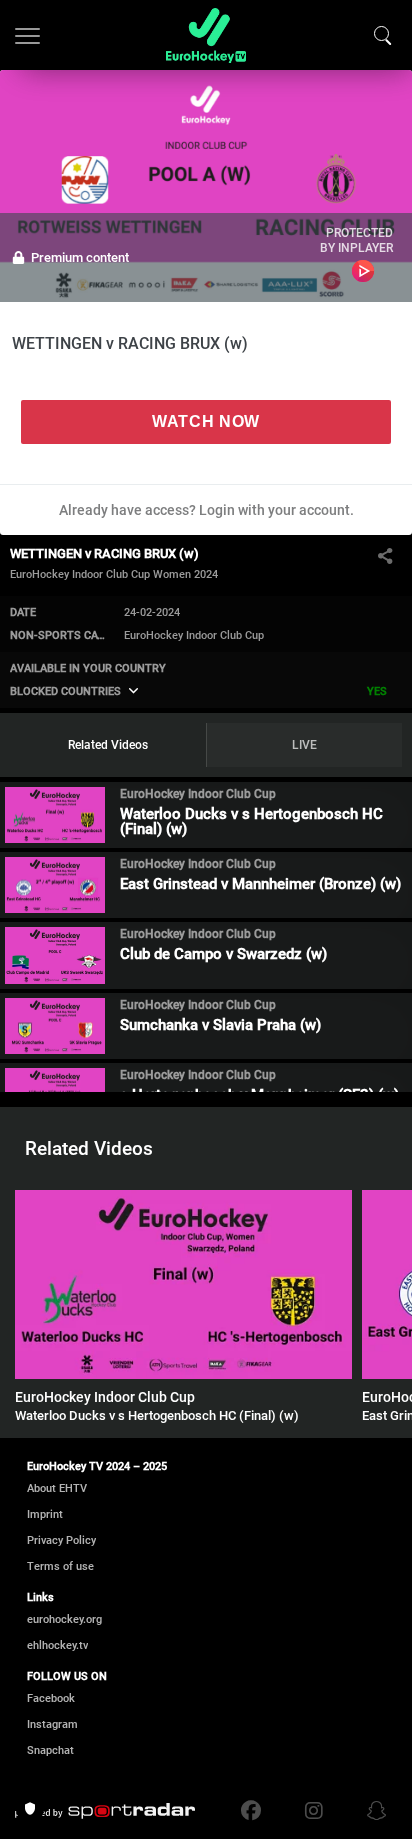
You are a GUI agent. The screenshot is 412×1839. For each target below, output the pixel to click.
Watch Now (206, 421)
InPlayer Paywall (363, 271)
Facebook (51, 1698)
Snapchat (50, 1750)
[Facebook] (256, 1811)
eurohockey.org (64, 1619)
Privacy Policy (61, 1540)
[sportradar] (105, 1811)
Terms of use (60, 1566)
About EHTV (57, 1488)
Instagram (52, 1724)
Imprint (45, 1514)
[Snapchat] (372, 1811)
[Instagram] (314, 1811)
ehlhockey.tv (57, 1645)
